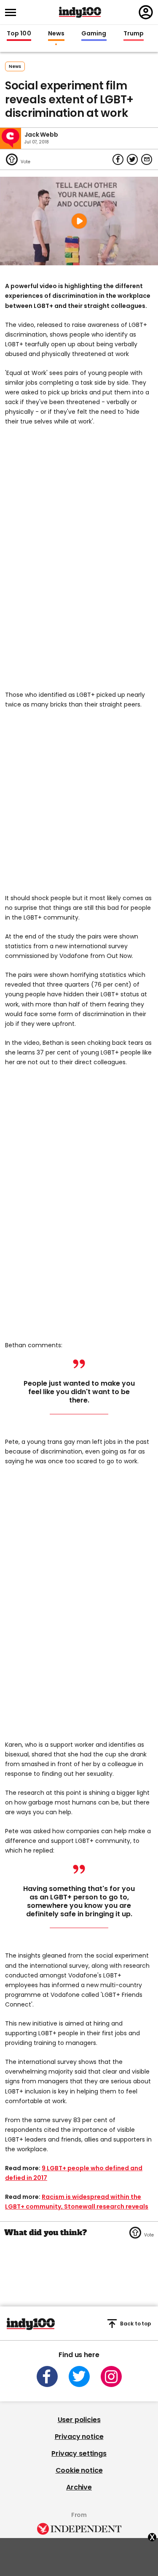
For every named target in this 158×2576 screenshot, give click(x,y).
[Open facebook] (47, 2376)
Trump (134, 34)
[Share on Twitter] (132, 159)
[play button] (79, 221)
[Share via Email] (147, 159)
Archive (79, 2487)
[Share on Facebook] (118, 159)
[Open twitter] (79, 2376)
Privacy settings (79, 2453)
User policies (79, 2420)
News (56, 34)
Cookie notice (79, 2470)
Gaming (94, 34)
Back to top (136, 2324)
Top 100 (19, 34)
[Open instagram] (111, 2376)
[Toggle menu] (13, 12)
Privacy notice (79, 2437)
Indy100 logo (80, 12)
